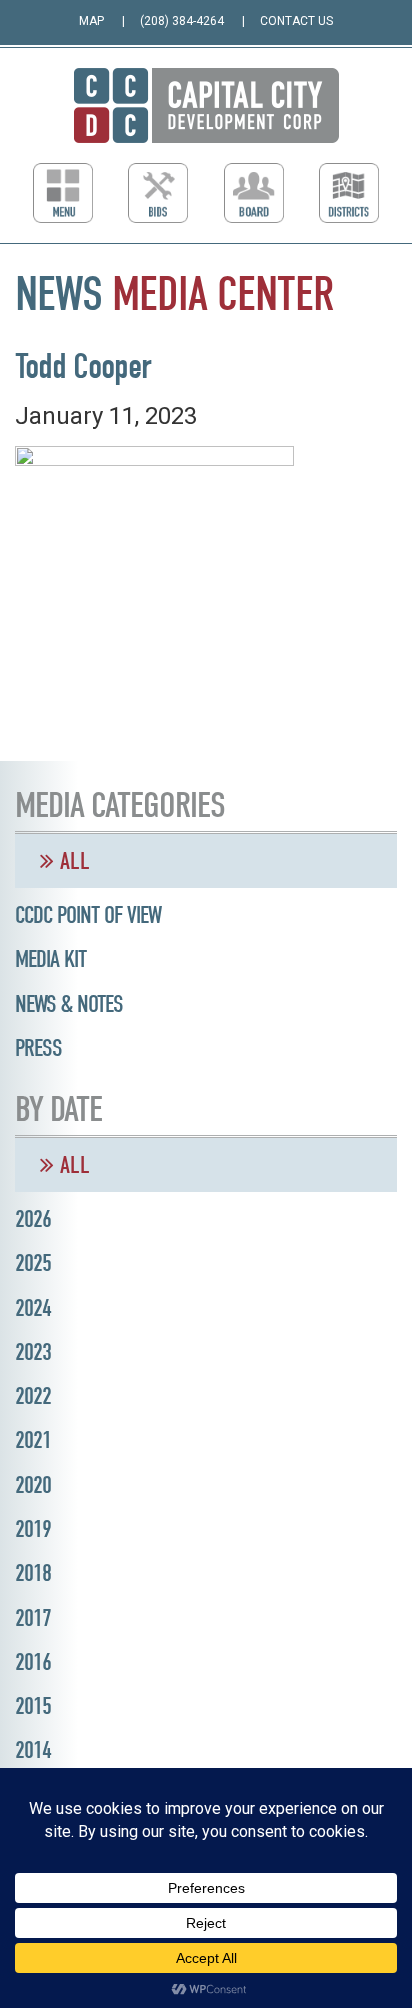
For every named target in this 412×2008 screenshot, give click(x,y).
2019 (33, 1529)
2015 (33, 1706)
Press (38, 1048)
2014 (33, 1750)
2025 (33, 1263)
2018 (33, 1573)
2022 (33, 1396)
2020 (33, 1485)
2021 (33, 1440)
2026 (33, 1219)
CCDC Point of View (88, 915)
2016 (33, 1662)
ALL (72, 861)
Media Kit (50, 959)
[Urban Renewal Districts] (349, 193)
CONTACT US (296, 21)
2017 (33, 1618)
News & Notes (69, 1004)
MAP (91, 21)
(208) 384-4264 (182, 21)
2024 (33, 1308)
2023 (33, 1352)
